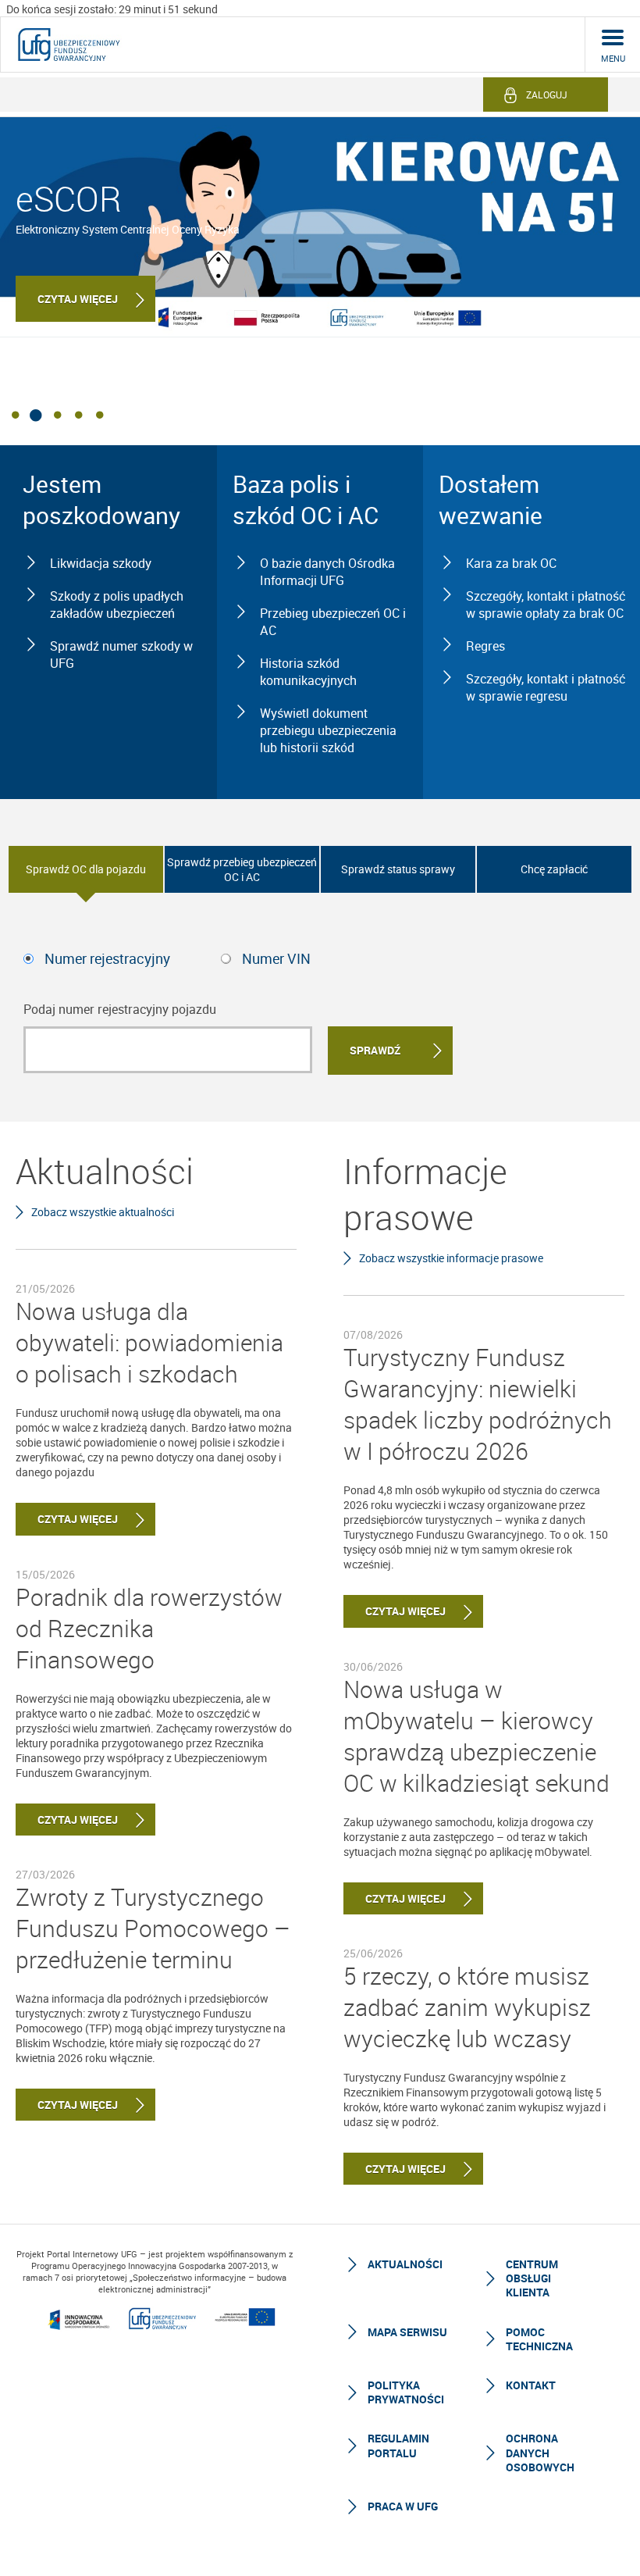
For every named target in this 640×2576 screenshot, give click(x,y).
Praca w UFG (403, 2506)
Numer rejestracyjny (107, 958)
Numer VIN (276, 958)
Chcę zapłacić (554, 869)
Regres (485, 646)
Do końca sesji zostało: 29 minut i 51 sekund (112, 9)
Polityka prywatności (406, 2392)
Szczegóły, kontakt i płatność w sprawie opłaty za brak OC (546, 605)
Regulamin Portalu (398, 2445)
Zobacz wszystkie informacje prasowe (451, 1258)
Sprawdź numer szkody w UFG (121, 655)
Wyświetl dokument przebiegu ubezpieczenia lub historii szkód (328, 730)
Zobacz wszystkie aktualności (103, 1212)
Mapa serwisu (407, 2332)
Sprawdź (375, 1050)
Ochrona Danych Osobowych (540, 2452)
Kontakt (531, 2385)
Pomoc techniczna (539, 2339)
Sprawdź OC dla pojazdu (86, 869)
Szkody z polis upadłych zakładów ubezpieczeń (117, 605)
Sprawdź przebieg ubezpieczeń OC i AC (242, 869)
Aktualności (405, 2264)
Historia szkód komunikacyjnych (308, 672)
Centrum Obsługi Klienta (532, 2278)
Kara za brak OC (511, 563)
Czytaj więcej (78, 299)
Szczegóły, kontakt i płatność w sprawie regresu (546, 687)
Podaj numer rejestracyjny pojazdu (120, 1009)
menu (613, 58)
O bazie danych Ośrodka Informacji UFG (327, 572)
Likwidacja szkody (101, 563)
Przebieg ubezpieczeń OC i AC (333, 622)
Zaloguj (547, 95)
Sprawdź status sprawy (398, 869)
